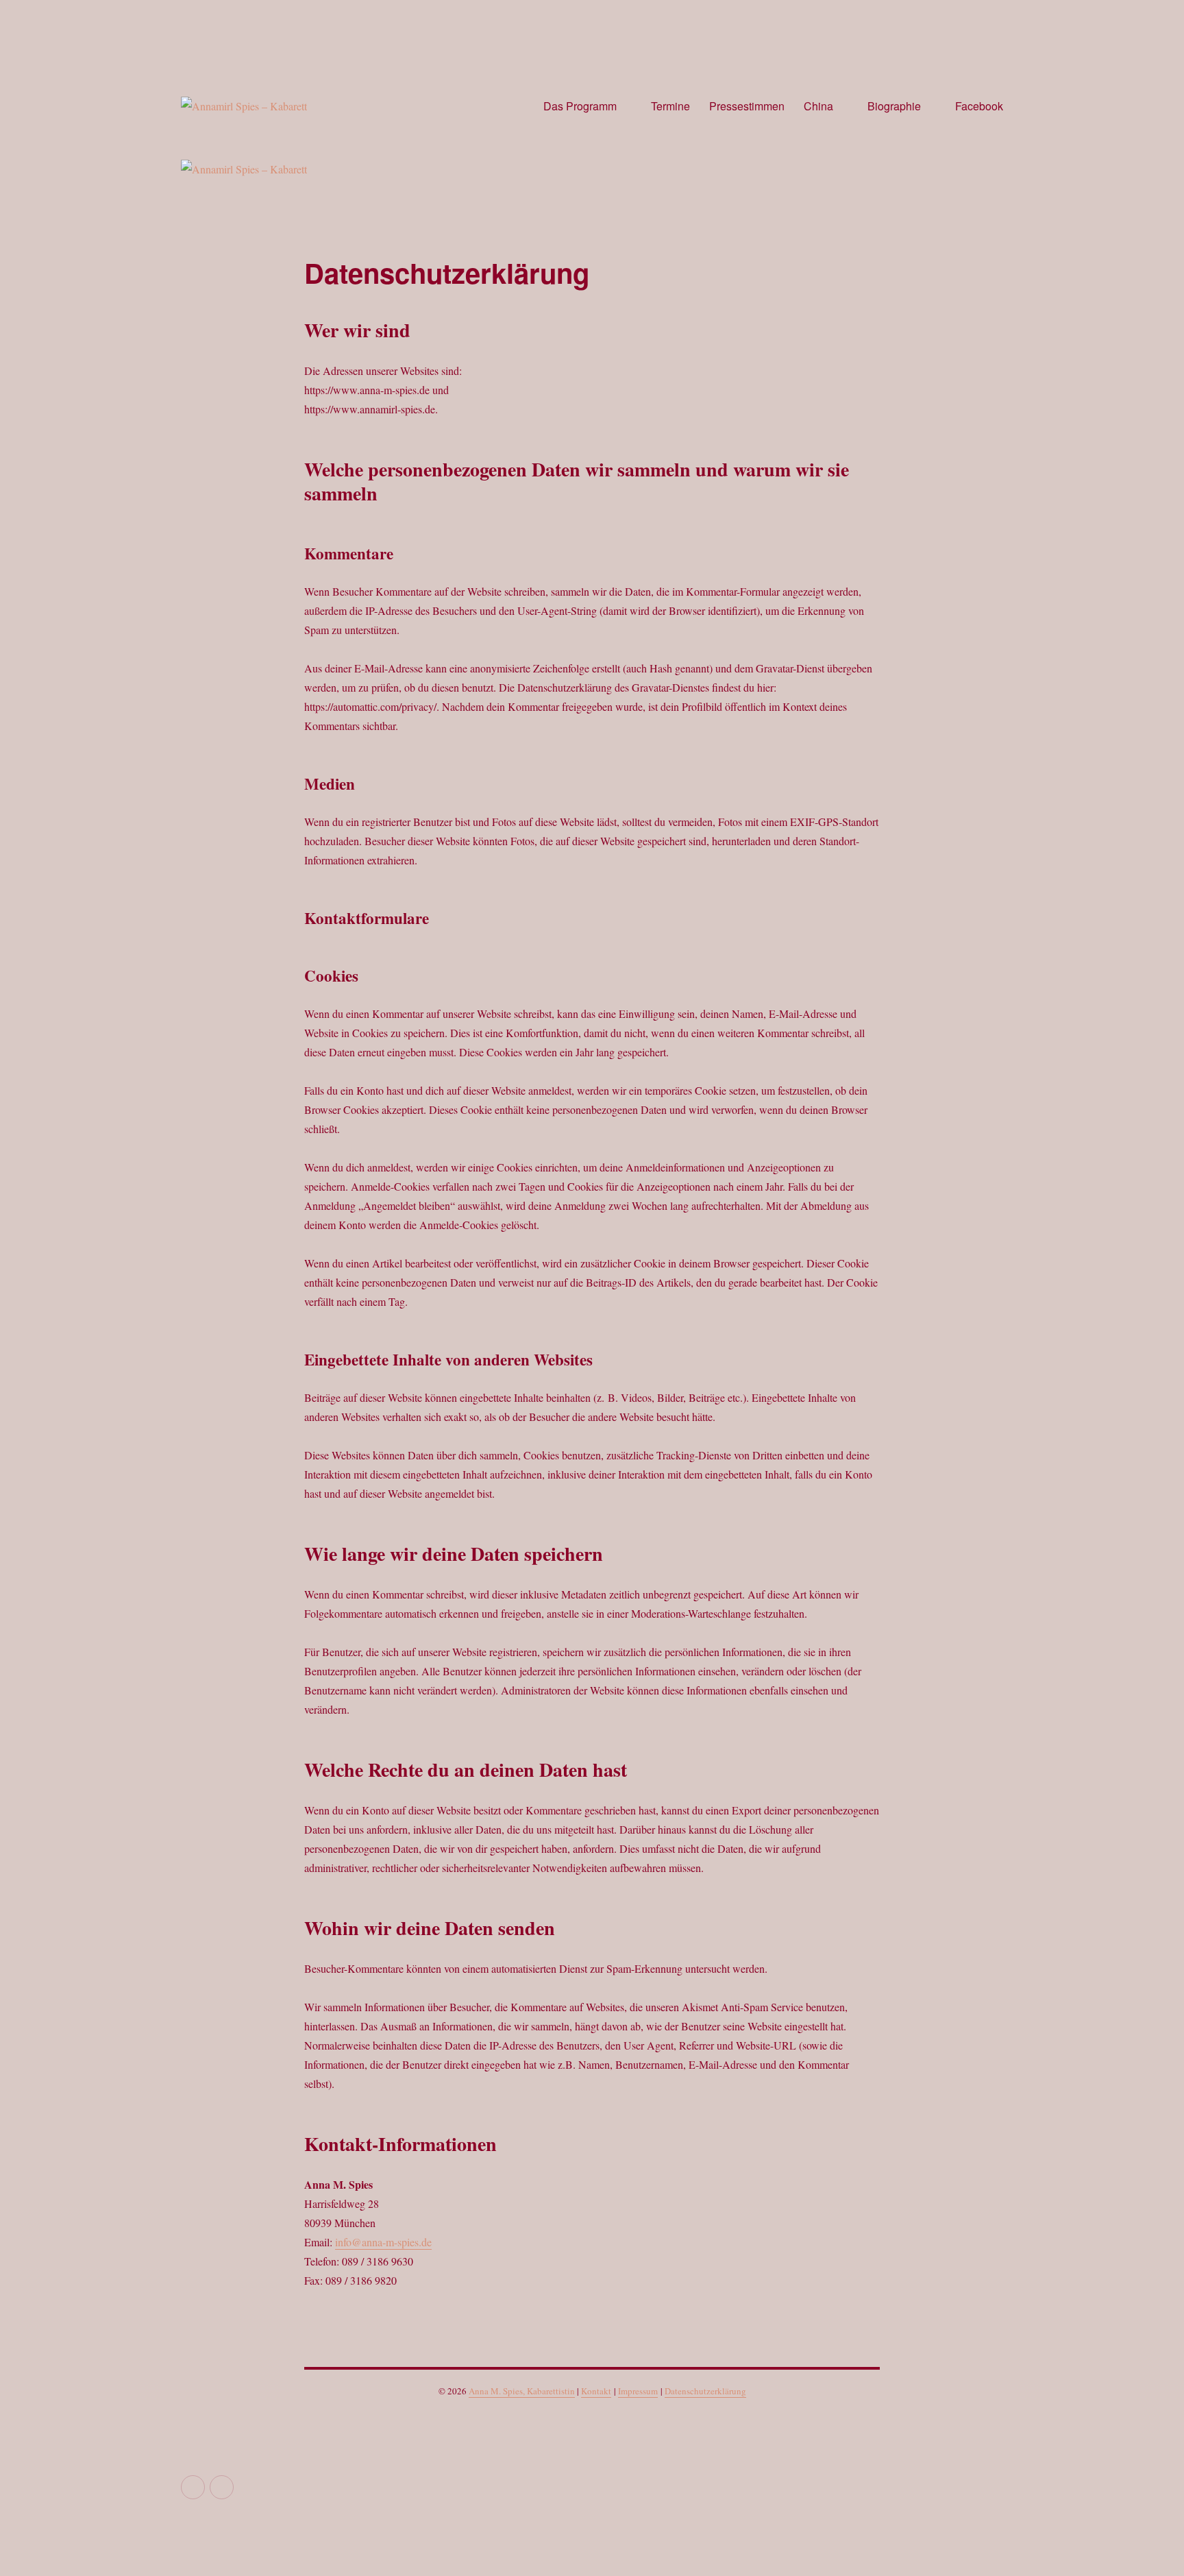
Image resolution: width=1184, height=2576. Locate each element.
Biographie (894, 106)
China (818, 106)
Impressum (638, 2391)
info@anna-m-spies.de (383, 2242)
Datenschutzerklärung (705, 2391)
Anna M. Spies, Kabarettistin (522, 2391)
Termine (670, 106)
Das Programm (580, 106)
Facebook (979, 106)
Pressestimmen (747, 106)
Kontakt (596, 2391)
